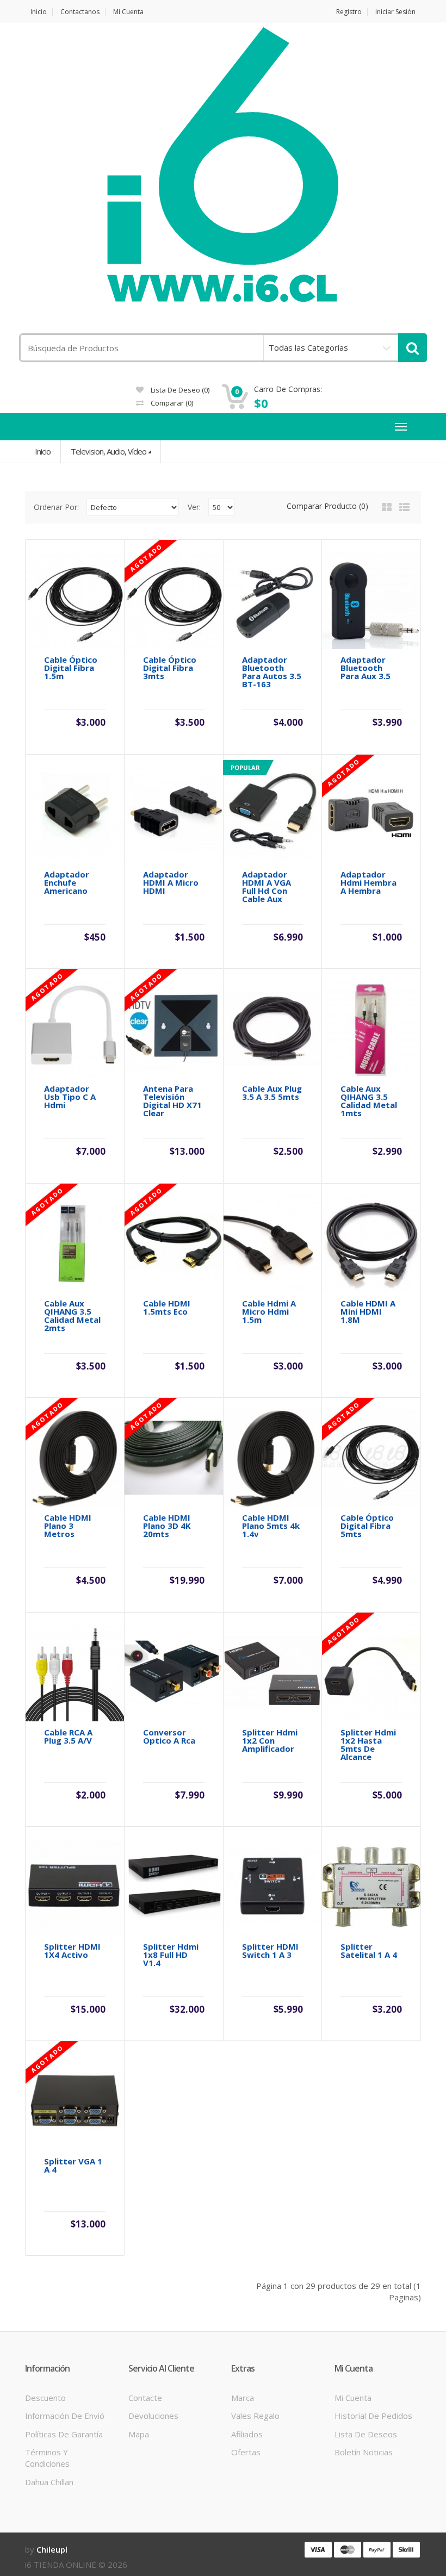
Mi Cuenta (128, 12)
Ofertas (246, 2452)
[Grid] (387, 507)
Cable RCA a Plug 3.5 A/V (68, 1737)
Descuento (45, 2398)
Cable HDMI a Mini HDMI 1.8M (368, 1312)
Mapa (139, 2434)
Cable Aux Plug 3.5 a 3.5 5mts (272, 1093)
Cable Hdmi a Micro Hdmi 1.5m (269, 1312)
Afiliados (247, 2434)
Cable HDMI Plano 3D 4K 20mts (167, 1526)
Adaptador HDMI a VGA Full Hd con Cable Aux (267, 887)
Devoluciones (153, 2416)
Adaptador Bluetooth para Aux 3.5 (366, 668)
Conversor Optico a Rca (169, 1737)
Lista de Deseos (366, 2434)
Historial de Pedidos (373, 2416)
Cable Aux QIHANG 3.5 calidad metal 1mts (369, 1101)
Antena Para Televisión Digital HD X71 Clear (172, 1101)
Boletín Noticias (364, 2452)
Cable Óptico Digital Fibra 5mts (367, 1526)
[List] (404, 507)
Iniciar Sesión (395, 12)
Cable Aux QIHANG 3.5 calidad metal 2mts (72, 1316)
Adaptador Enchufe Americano (67, 883)
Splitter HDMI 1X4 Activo (72, 1951)
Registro (349, 12)
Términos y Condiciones (47, 2458)
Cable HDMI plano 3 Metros (68, 1526)
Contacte (145, 2398)
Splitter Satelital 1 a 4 (369, 1951)
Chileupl (52, 2549)
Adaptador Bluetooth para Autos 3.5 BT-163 (272, 672)
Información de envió (65, 2416)
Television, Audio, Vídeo (109, 451)
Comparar (171, 403)
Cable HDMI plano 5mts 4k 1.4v (271, 1526)
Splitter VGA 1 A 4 (73, 2166)
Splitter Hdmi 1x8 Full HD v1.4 (171, 1955)
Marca (243, 2398)
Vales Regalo (255, 2416)
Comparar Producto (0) (327, 506)
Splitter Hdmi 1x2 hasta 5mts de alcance (368, 1745)
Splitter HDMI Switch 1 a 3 (270, 1951)
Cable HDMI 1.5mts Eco (167, 1308)
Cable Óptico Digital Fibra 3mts (170, 668)
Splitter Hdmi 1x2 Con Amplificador (270, 1741)
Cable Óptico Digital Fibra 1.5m (71, 668)
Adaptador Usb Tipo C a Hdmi (70, 1097)
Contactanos (80, 12)
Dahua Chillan (49, 2482)
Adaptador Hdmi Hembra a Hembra (368, 883)
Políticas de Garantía (64, 2434)
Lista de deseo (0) (179, 390)
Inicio (39, 12)
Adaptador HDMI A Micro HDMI (171, 883)
